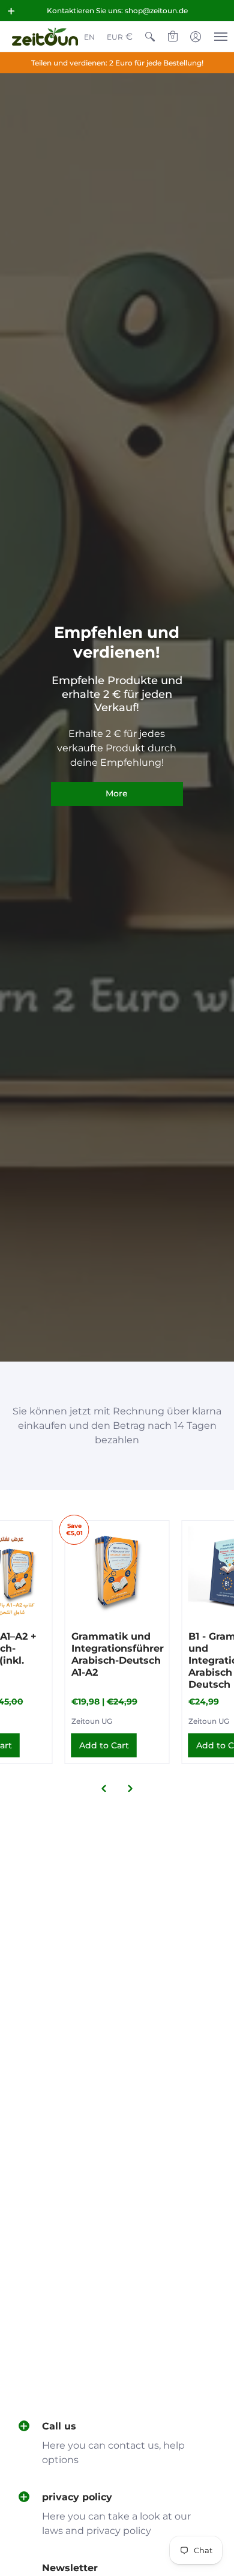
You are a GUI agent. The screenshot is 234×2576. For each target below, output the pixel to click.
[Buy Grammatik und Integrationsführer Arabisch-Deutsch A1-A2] (117, 1573)
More (117, 793)
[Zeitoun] (45, 37)
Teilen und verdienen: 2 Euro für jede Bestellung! (117, 63)
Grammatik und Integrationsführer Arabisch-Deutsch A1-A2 (118, 1654)
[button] (11, 11)
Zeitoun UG (92, 1721)
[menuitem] (89, 37)
